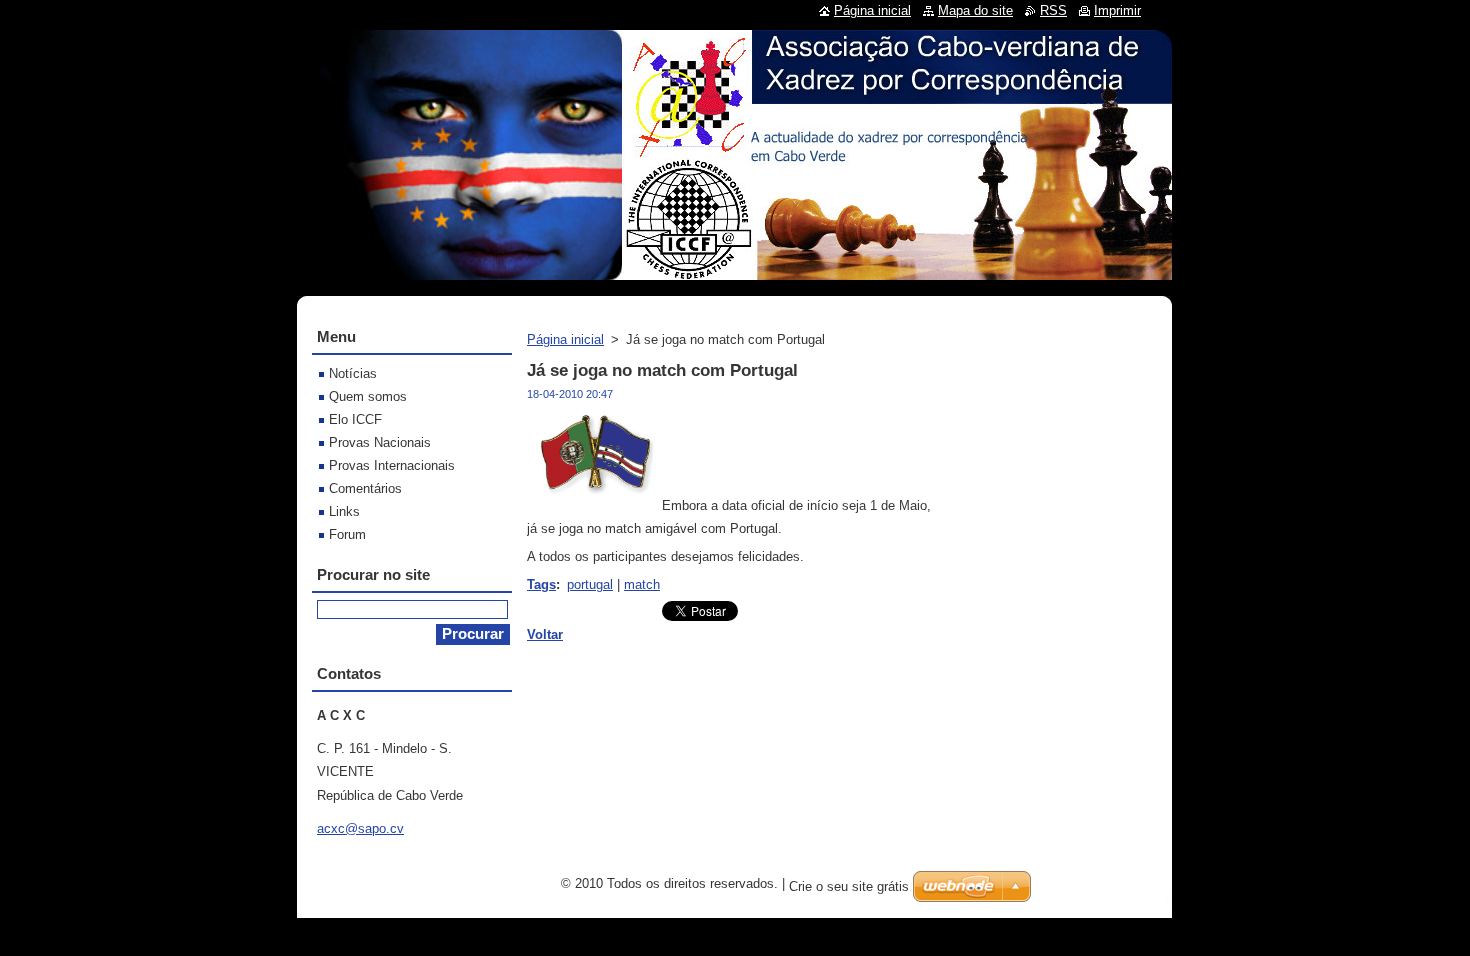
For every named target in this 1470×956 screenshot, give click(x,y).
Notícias (353, 373)
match (642, 584)
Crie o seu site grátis (849, 886)
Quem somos (368, 396)
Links (344, 511)
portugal (590, 584)
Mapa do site (975, 10)
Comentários (365, 488)
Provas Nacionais (380, 442)
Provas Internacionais (392, 465)
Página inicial (565, 339)
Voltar (545, 634)
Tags (541, 584)
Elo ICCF (355, 419)
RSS (1053, 10)
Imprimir (1117, 10)
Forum (347, 534)
